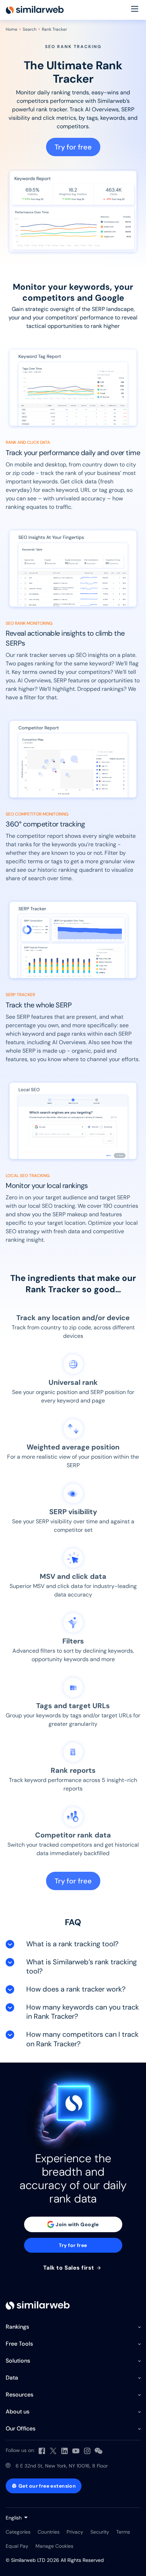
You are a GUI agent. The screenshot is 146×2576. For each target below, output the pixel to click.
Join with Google (77, 2224)
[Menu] (135, 10)
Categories (18, 2532)
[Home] (35, 10)
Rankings (17, 2327)
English (14, 2518)
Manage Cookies (54, 2546)
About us (18, 2412)
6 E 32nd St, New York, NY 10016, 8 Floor (62, 2466)
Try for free (73, 147)
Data (12, 2378)
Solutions (18, 2361)
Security (100, 2532)
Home (12, 29)
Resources (19, 2395)
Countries (49, 2532)
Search (30, 29)
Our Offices (21, 2428)
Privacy (75, 2532)
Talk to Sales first (70, 2268)
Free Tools (19, 2344)
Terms (123, 2532)
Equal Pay (17, 2546)
